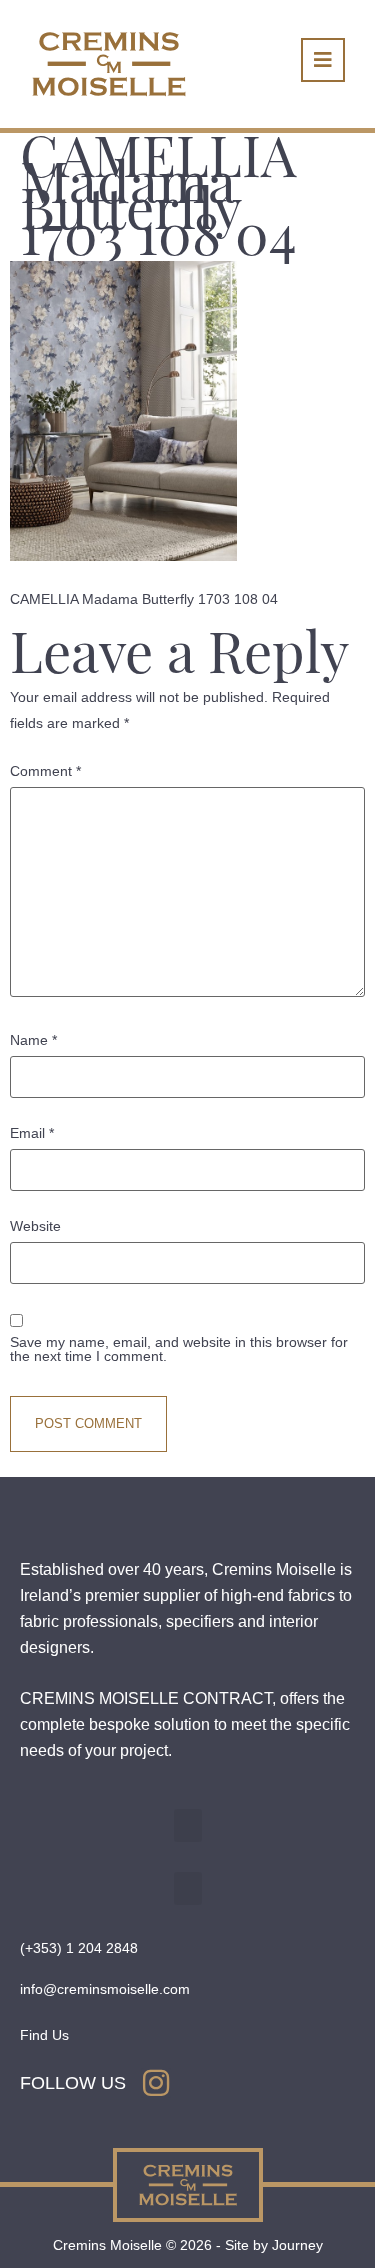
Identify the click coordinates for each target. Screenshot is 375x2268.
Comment (45, 771)
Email (32, 1133)
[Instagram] (156, 2083)
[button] (188, 1825)
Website (35, 1226)
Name (33, 1040)
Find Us (44, 2035)
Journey (297, 2245)
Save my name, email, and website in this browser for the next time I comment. (179, 1349)
